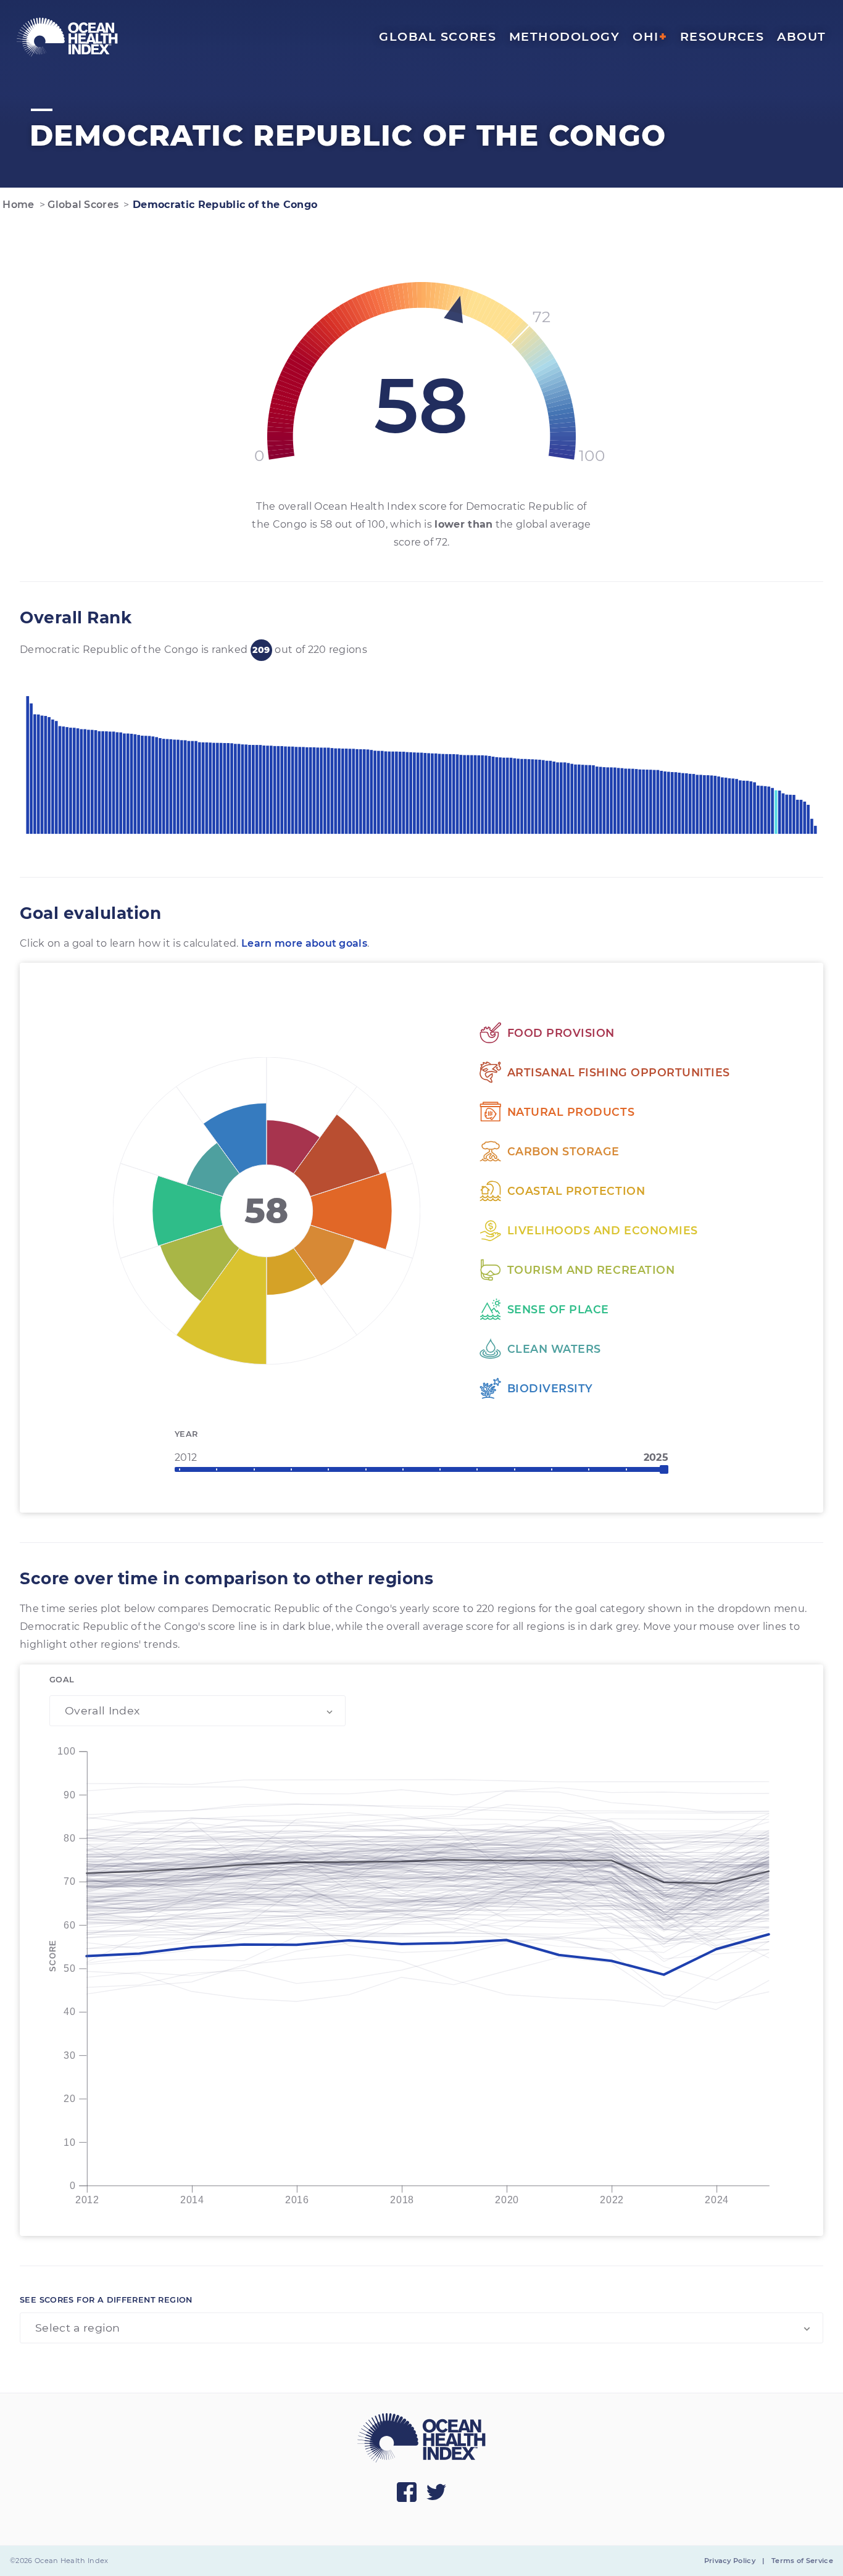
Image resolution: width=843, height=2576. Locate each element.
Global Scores (82, 205)
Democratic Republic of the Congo (224, 205)
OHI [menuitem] (650, 36)
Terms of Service (802, 2561)
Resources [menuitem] (722, 36)
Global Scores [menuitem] (438, 36)
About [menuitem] (802, 36)
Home (17, 205)
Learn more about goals (304, 943)
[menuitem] (67, 37)
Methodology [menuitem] (565, 36)
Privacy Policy (730, 2561)
